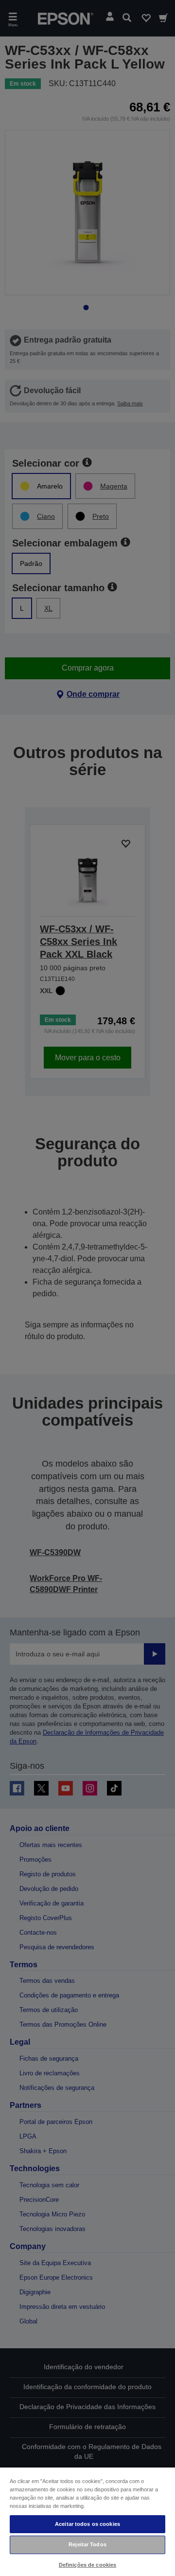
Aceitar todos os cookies (87, 2524)
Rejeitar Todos (87, 2544)
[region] (87, 2521)
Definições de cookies (87, 2565)
